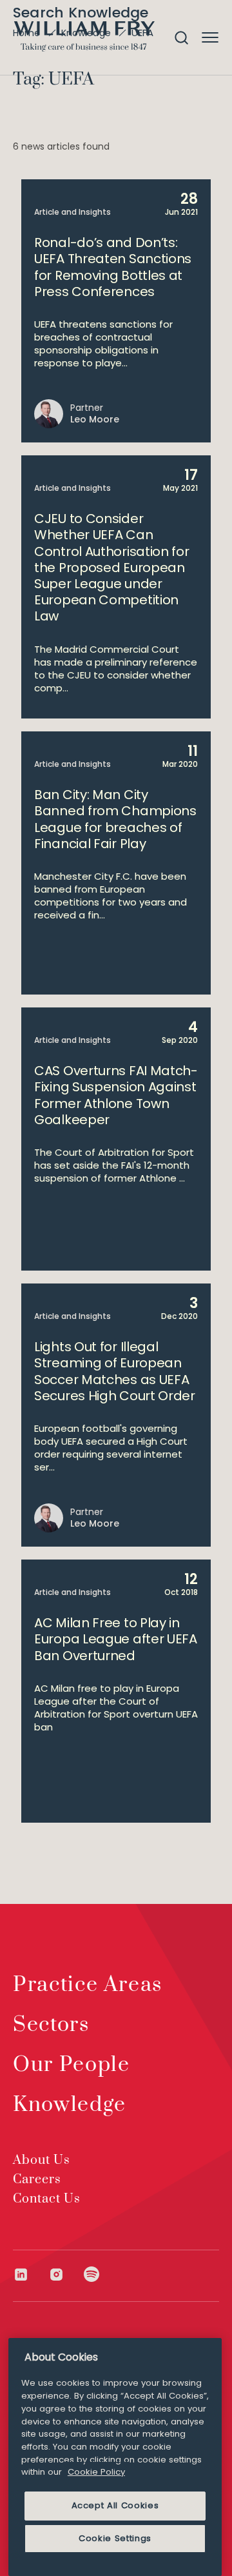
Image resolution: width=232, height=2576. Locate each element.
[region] (115, 2457)
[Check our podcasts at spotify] (92, 2274)
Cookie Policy (96, 2472)
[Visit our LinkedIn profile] (31, 2274)
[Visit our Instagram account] (66, 2274)
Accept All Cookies (115, 2505)
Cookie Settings (115, 2538)
